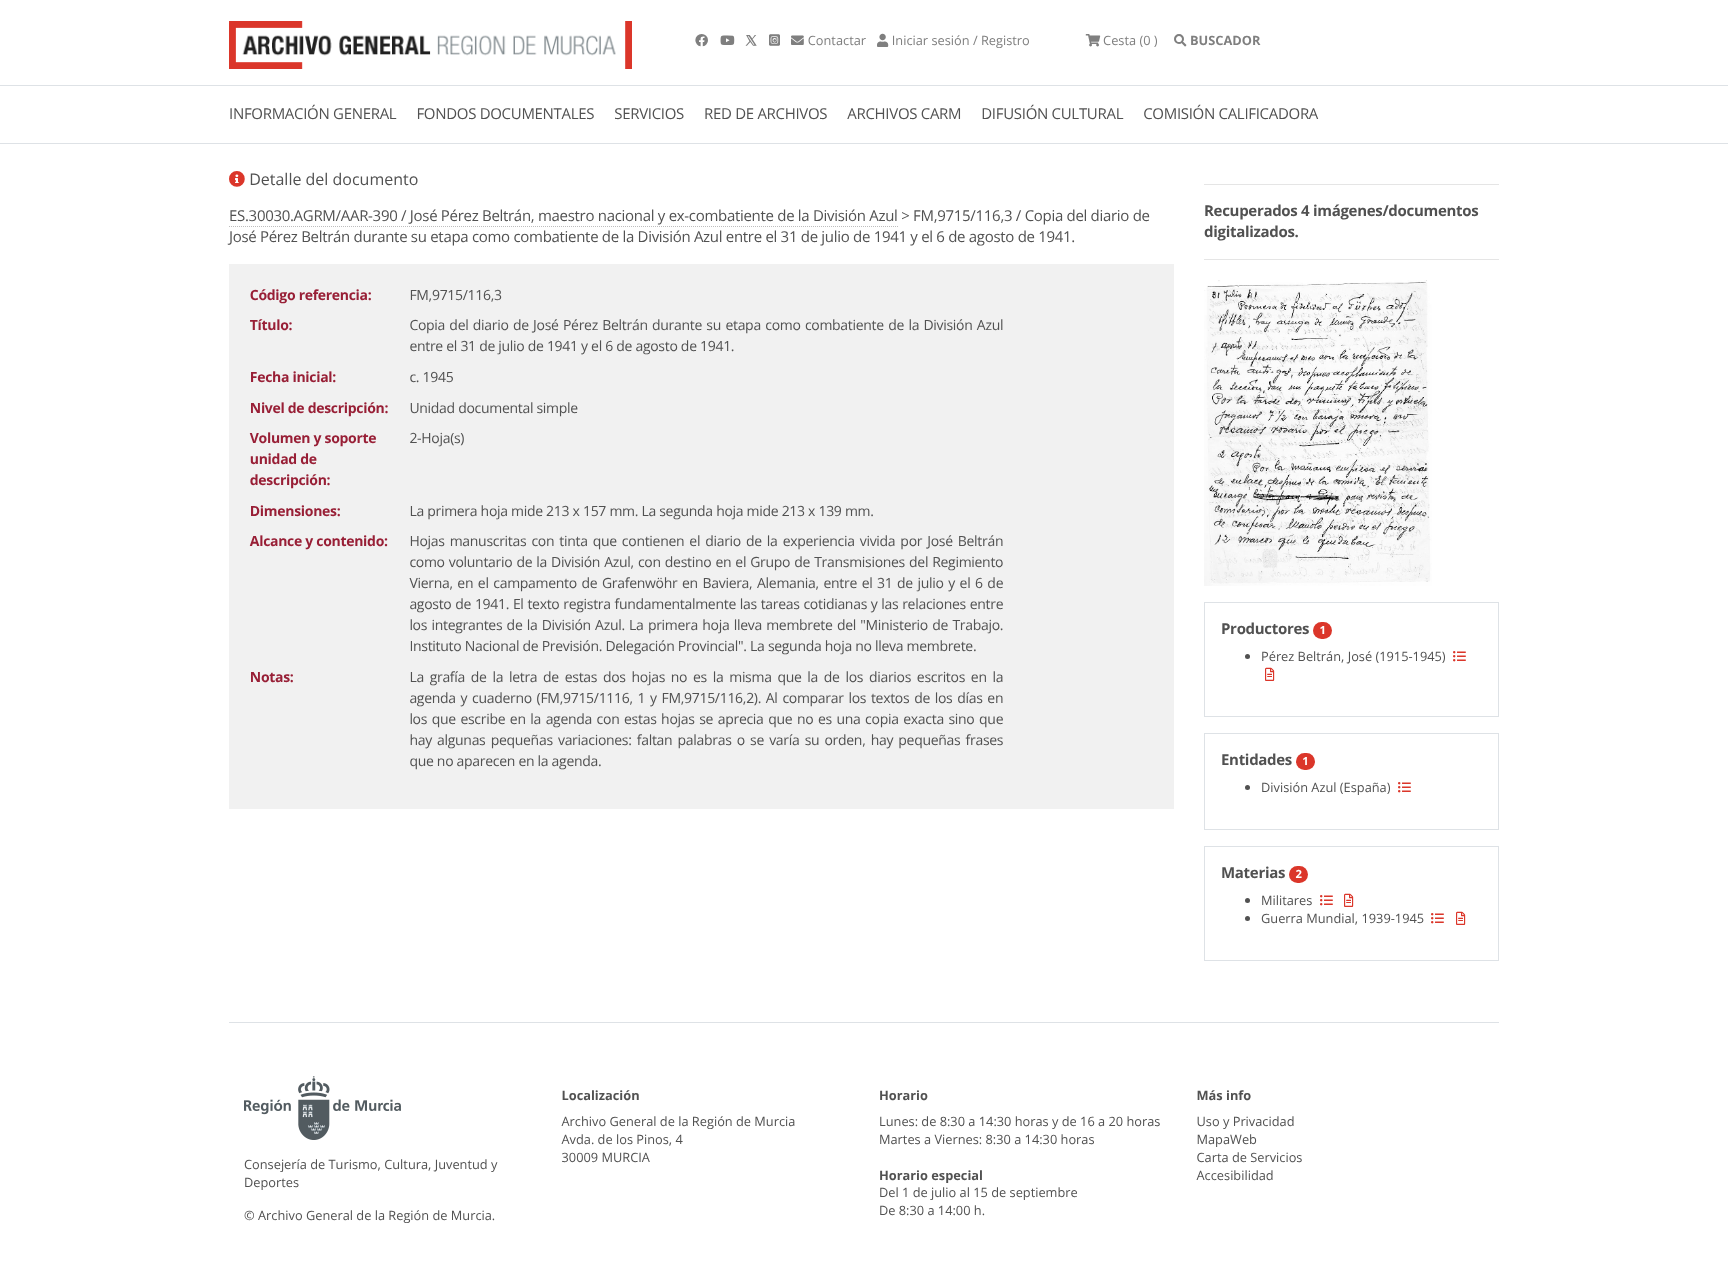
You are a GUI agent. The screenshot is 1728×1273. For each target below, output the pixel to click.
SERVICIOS (649, 114)
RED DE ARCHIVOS (765, 114)
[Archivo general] (430, 41)
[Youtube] (728, 40)
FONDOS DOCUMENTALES (505, 114)
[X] (753, 40)
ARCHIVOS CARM (904, 114)
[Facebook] (703, 40)
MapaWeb (1227, 1139)
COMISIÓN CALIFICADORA (1230, 114)
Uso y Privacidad (1246, 1121)
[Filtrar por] (1459, 656)
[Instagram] (776, 40)
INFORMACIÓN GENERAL (312, 114)
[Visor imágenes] (1318, 430)
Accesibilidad (1235, 1175)
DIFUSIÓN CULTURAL (1052, 114)
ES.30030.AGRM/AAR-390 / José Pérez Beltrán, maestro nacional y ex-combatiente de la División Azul (563, 216)
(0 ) (1130, 40)
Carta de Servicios (1250, 1157)
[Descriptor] (1270, 674)
